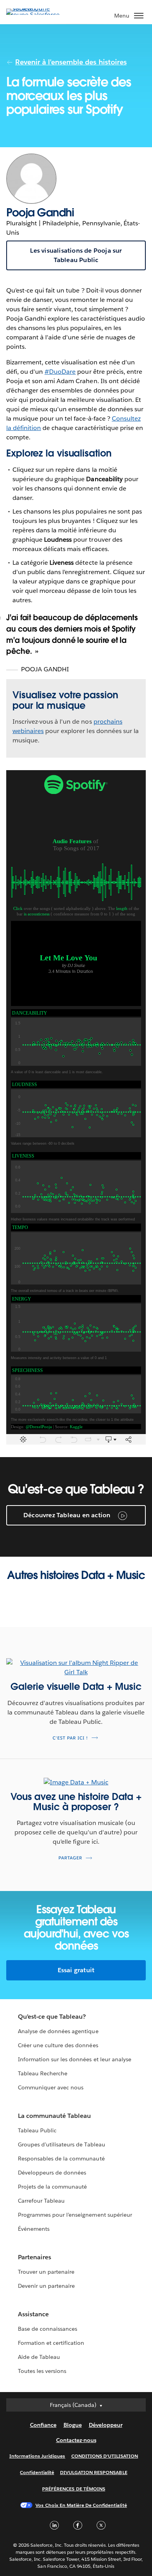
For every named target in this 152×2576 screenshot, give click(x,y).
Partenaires (34, 2257)
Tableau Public (37, 2130)
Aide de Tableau (39, 2357)
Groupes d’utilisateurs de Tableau (62, 2144)
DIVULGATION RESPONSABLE (94, 2472)
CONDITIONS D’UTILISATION (105, 2456)
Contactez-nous (76, 2440)
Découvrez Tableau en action (68, 1515)
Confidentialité (37, 2472)
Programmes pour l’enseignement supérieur (75, 2215)
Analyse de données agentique (58, 2031)
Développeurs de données (52, 2173)
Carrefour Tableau (41, 2201)
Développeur (106, 2425)
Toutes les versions (42, 2371)
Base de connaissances (48, 2329)
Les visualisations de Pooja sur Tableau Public (76, 255)
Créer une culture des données (58, 2045)
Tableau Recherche (43, 2073)
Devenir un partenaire (46, 2286)
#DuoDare (60, 372)
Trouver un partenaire (46, 2272)
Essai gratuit (76, 1970)
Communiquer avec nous (51, 2087)
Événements (34, 2229)
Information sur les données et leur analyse (75, 2059)
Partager (70, 1858)
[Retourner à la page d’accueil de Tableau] (34, 15)
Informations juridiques (37, 2456)
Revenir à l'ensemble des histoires (71, 62)
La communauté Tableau (54, 2116)
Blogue (73, 2425)
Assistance (33, 2314)
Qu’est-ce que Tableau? (52, 2017)
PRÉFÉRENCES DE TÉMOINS (74, 2489)
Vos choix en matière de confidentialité (81, 2505)
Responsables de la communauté (61, 2159)
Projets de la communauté (52, 2187)
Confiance (43, 2425)
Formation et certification (51, 2343)
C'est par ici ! (70, 1738)
